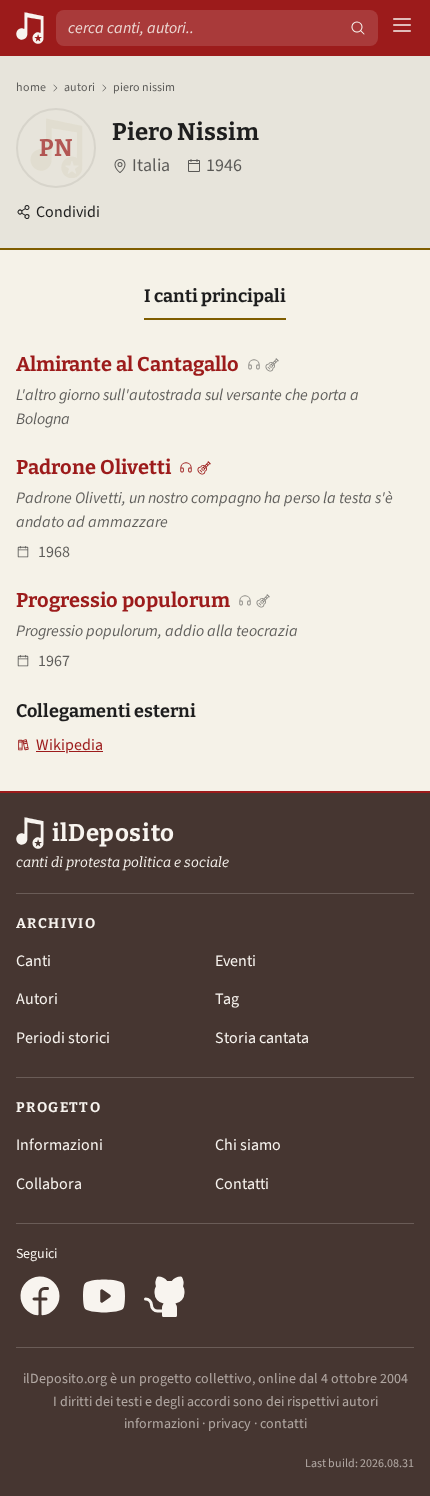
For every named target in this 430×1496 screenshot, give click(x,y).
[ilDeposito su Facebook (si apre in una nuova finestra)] (40, 1299)
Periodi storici (63, 1038)
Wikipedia (59, 745)
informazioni (161, 1424)
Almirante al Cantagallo (127, 364)
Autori (79, 88)
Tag (227, 999)
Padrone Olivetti (93, 467)
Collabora (49, 1184)
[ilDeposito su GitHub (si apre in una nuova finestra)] (168, 1299)
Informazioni (59, 1145)
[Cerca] (358, 28)
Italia (151, 165)
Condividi (68, 212)
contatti (283, 1424)
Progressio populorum (123, 600)
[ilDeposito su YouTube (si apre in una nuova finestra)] (104, 1299)
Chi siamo (248, 1145)
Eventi (235, 961)
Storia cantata (262, 1038)
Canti (33, 961)
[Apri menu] (402, 28)
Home (31, 88)
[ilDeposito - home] (30, 28)
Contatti (242, 1184)
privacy (229, 1424)
